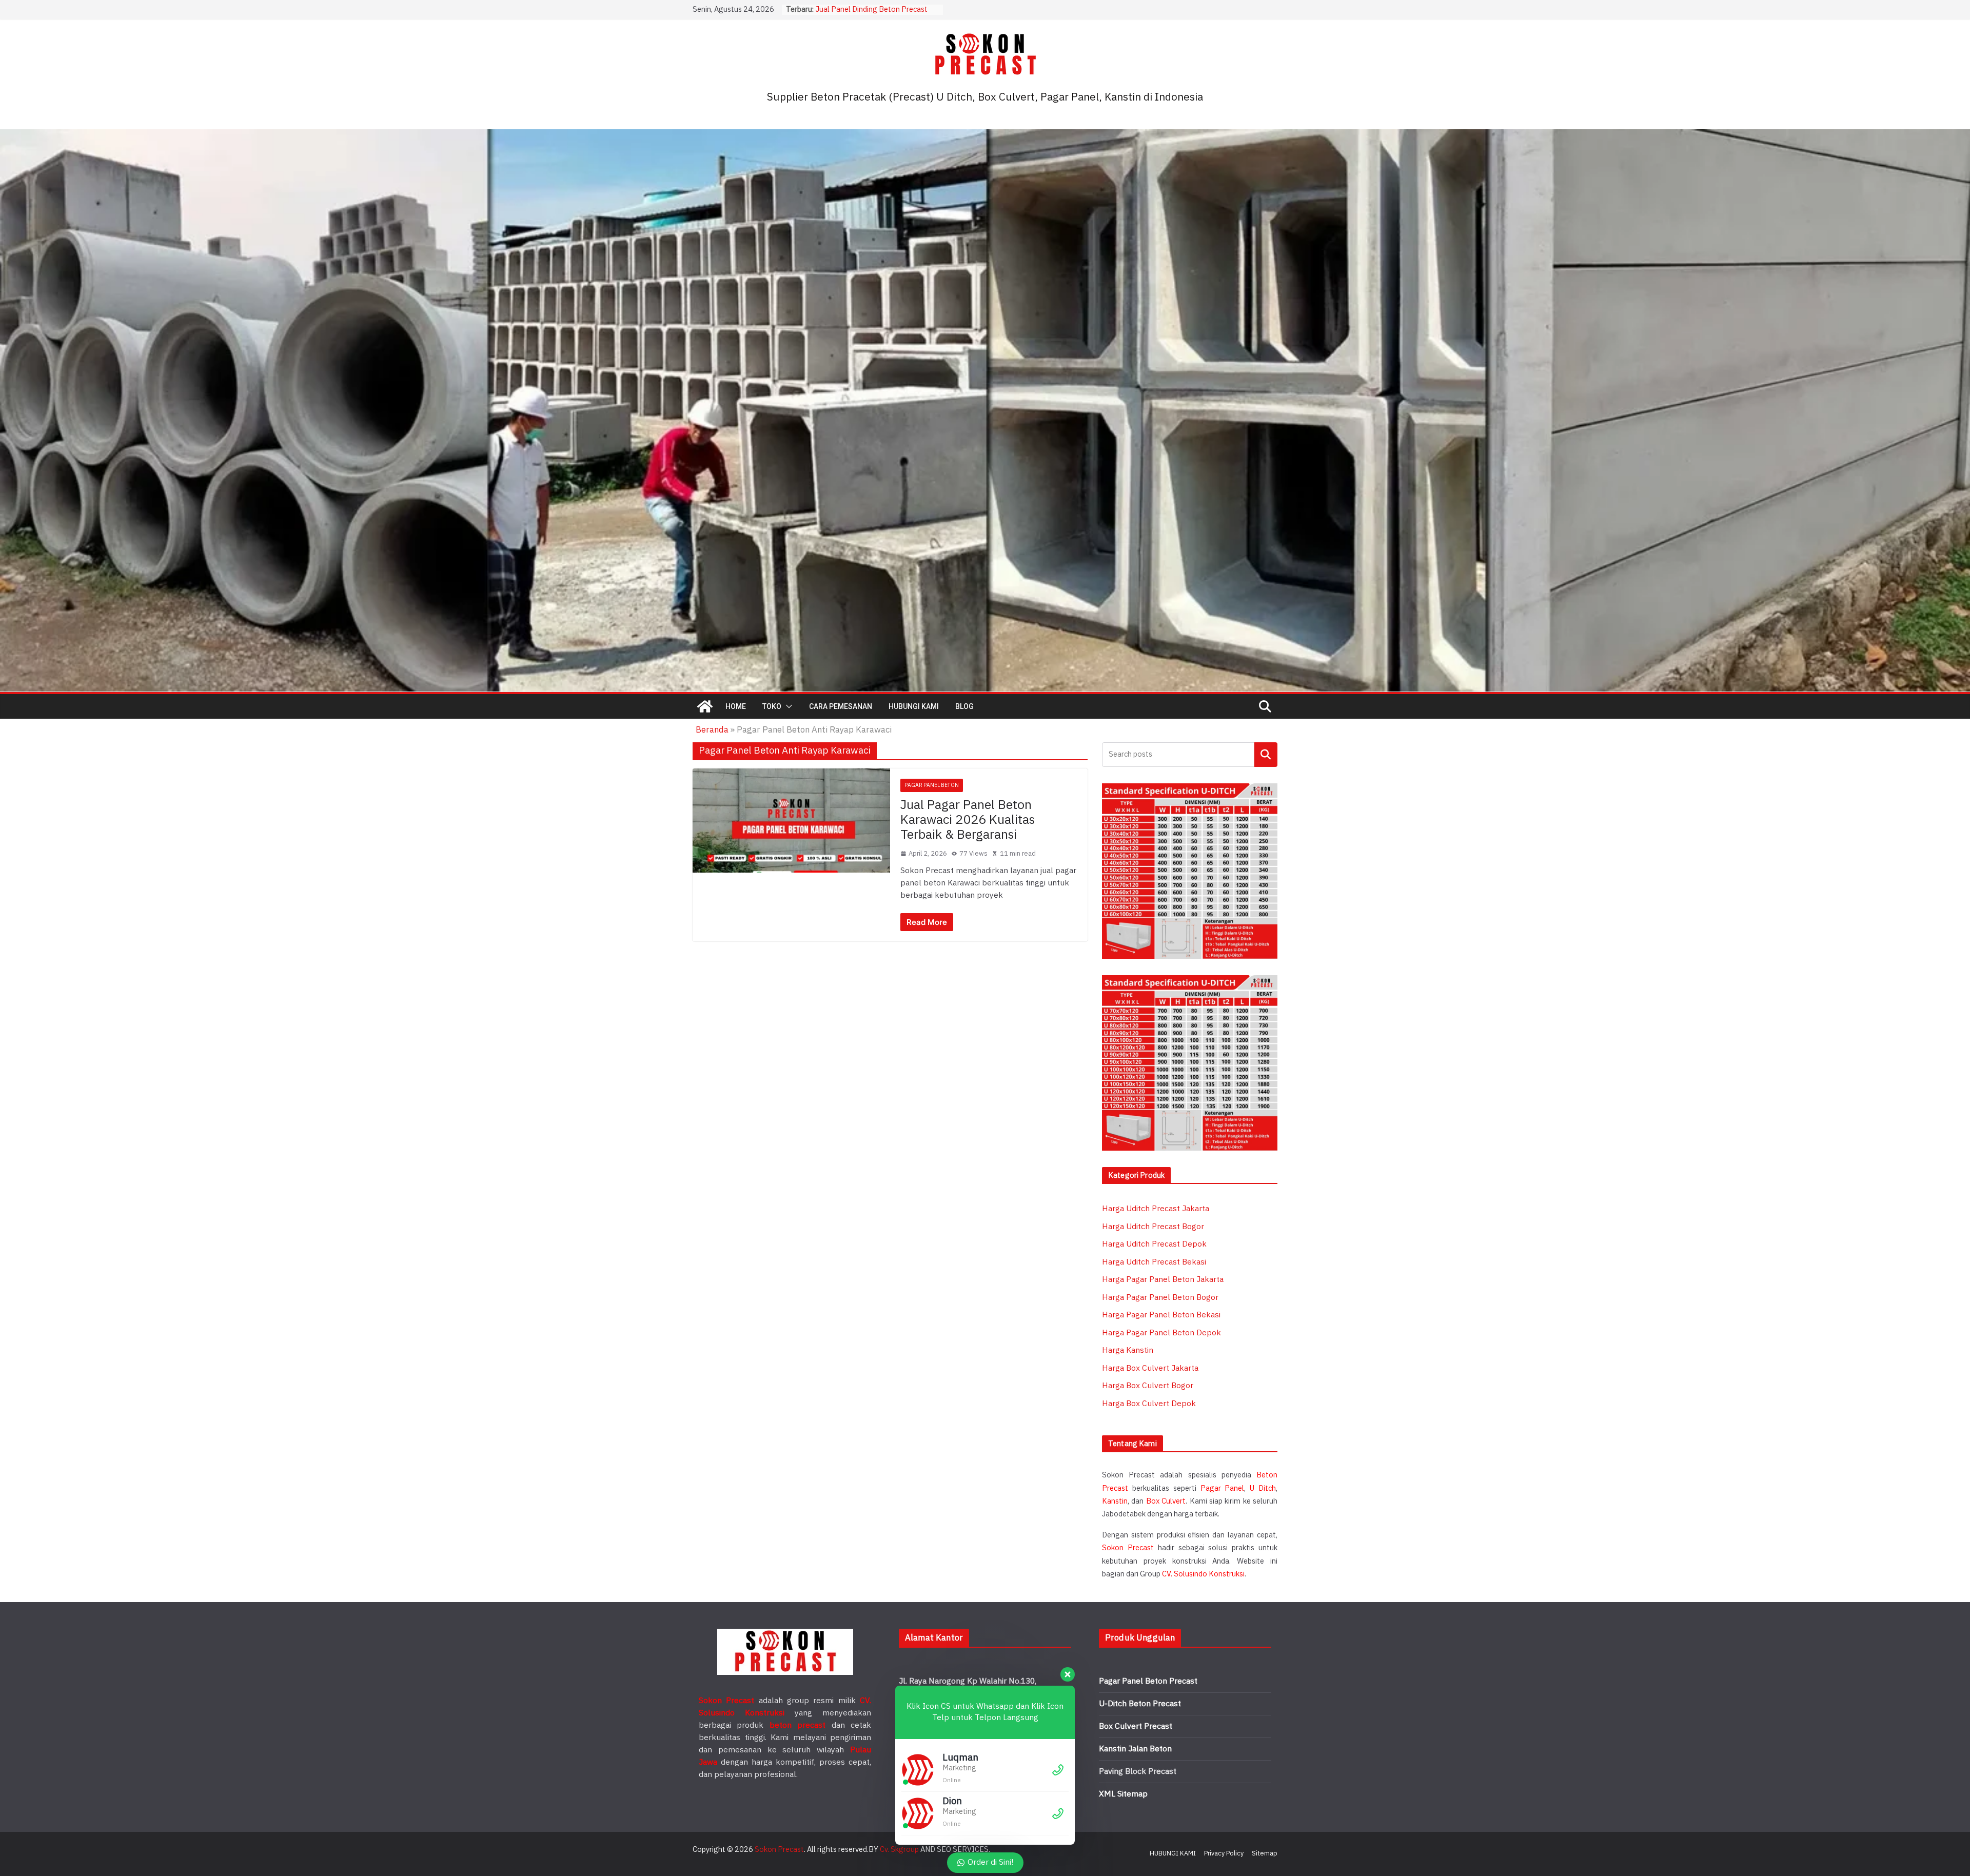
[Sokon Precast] (705, 706)
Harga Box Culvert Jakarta (1150, 1368)
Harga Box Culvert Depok (1149, 1404)
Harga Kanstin (1128, 1350)
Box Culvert (1166, 1501)
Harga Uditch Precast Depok (1154, 1244)
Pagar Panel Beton (932, 785)
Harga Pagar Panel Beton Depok (1161, 1333)
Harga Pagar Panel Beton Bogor (1160, 1298)
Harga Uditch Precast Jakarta (1156, 1209)
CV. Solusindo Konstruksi (1203, 1574)
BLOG (964, 706)
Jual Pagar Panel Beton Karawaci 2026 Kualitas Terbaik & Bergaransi (968, 820)
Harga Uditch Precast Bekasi (1154, 1262)
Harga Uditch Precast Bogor (1153, 1227)
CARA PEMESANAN (841, 706)
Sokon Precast (1128, 1548)
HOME (736, 706)
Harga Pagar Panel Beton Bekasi (1161, 1315)
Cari (1266, 754)
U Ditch (1263, 1488)
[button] (787, 706)
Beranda (712, 730)
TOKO (772, 706)
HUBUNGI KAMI (914, 706)
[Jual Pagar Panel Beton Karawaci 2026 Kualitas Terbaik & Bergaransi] (791, 820)
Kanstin (1115, 1501)
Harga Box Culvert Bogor (1148, 1386)
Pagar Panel (1223, 1488)
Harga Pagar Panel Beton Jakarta (1163, 1280)
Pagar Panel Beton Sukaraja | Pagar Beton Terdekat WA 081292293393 (877, 15)
